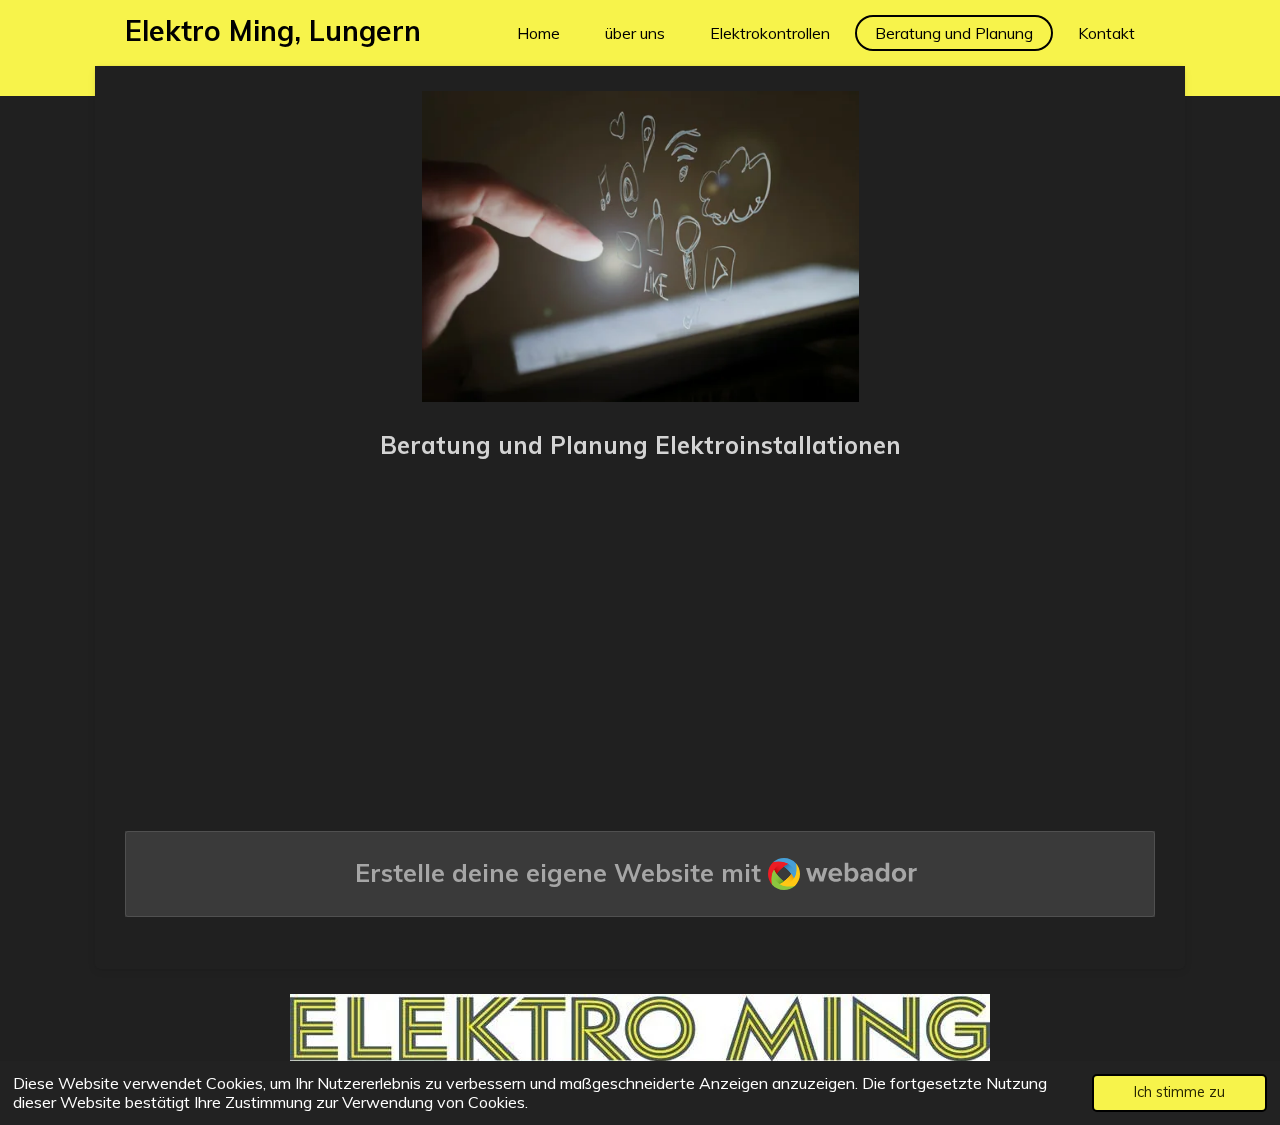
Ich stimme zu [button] (1179, 1092)
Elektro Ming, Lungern (273, 30)
